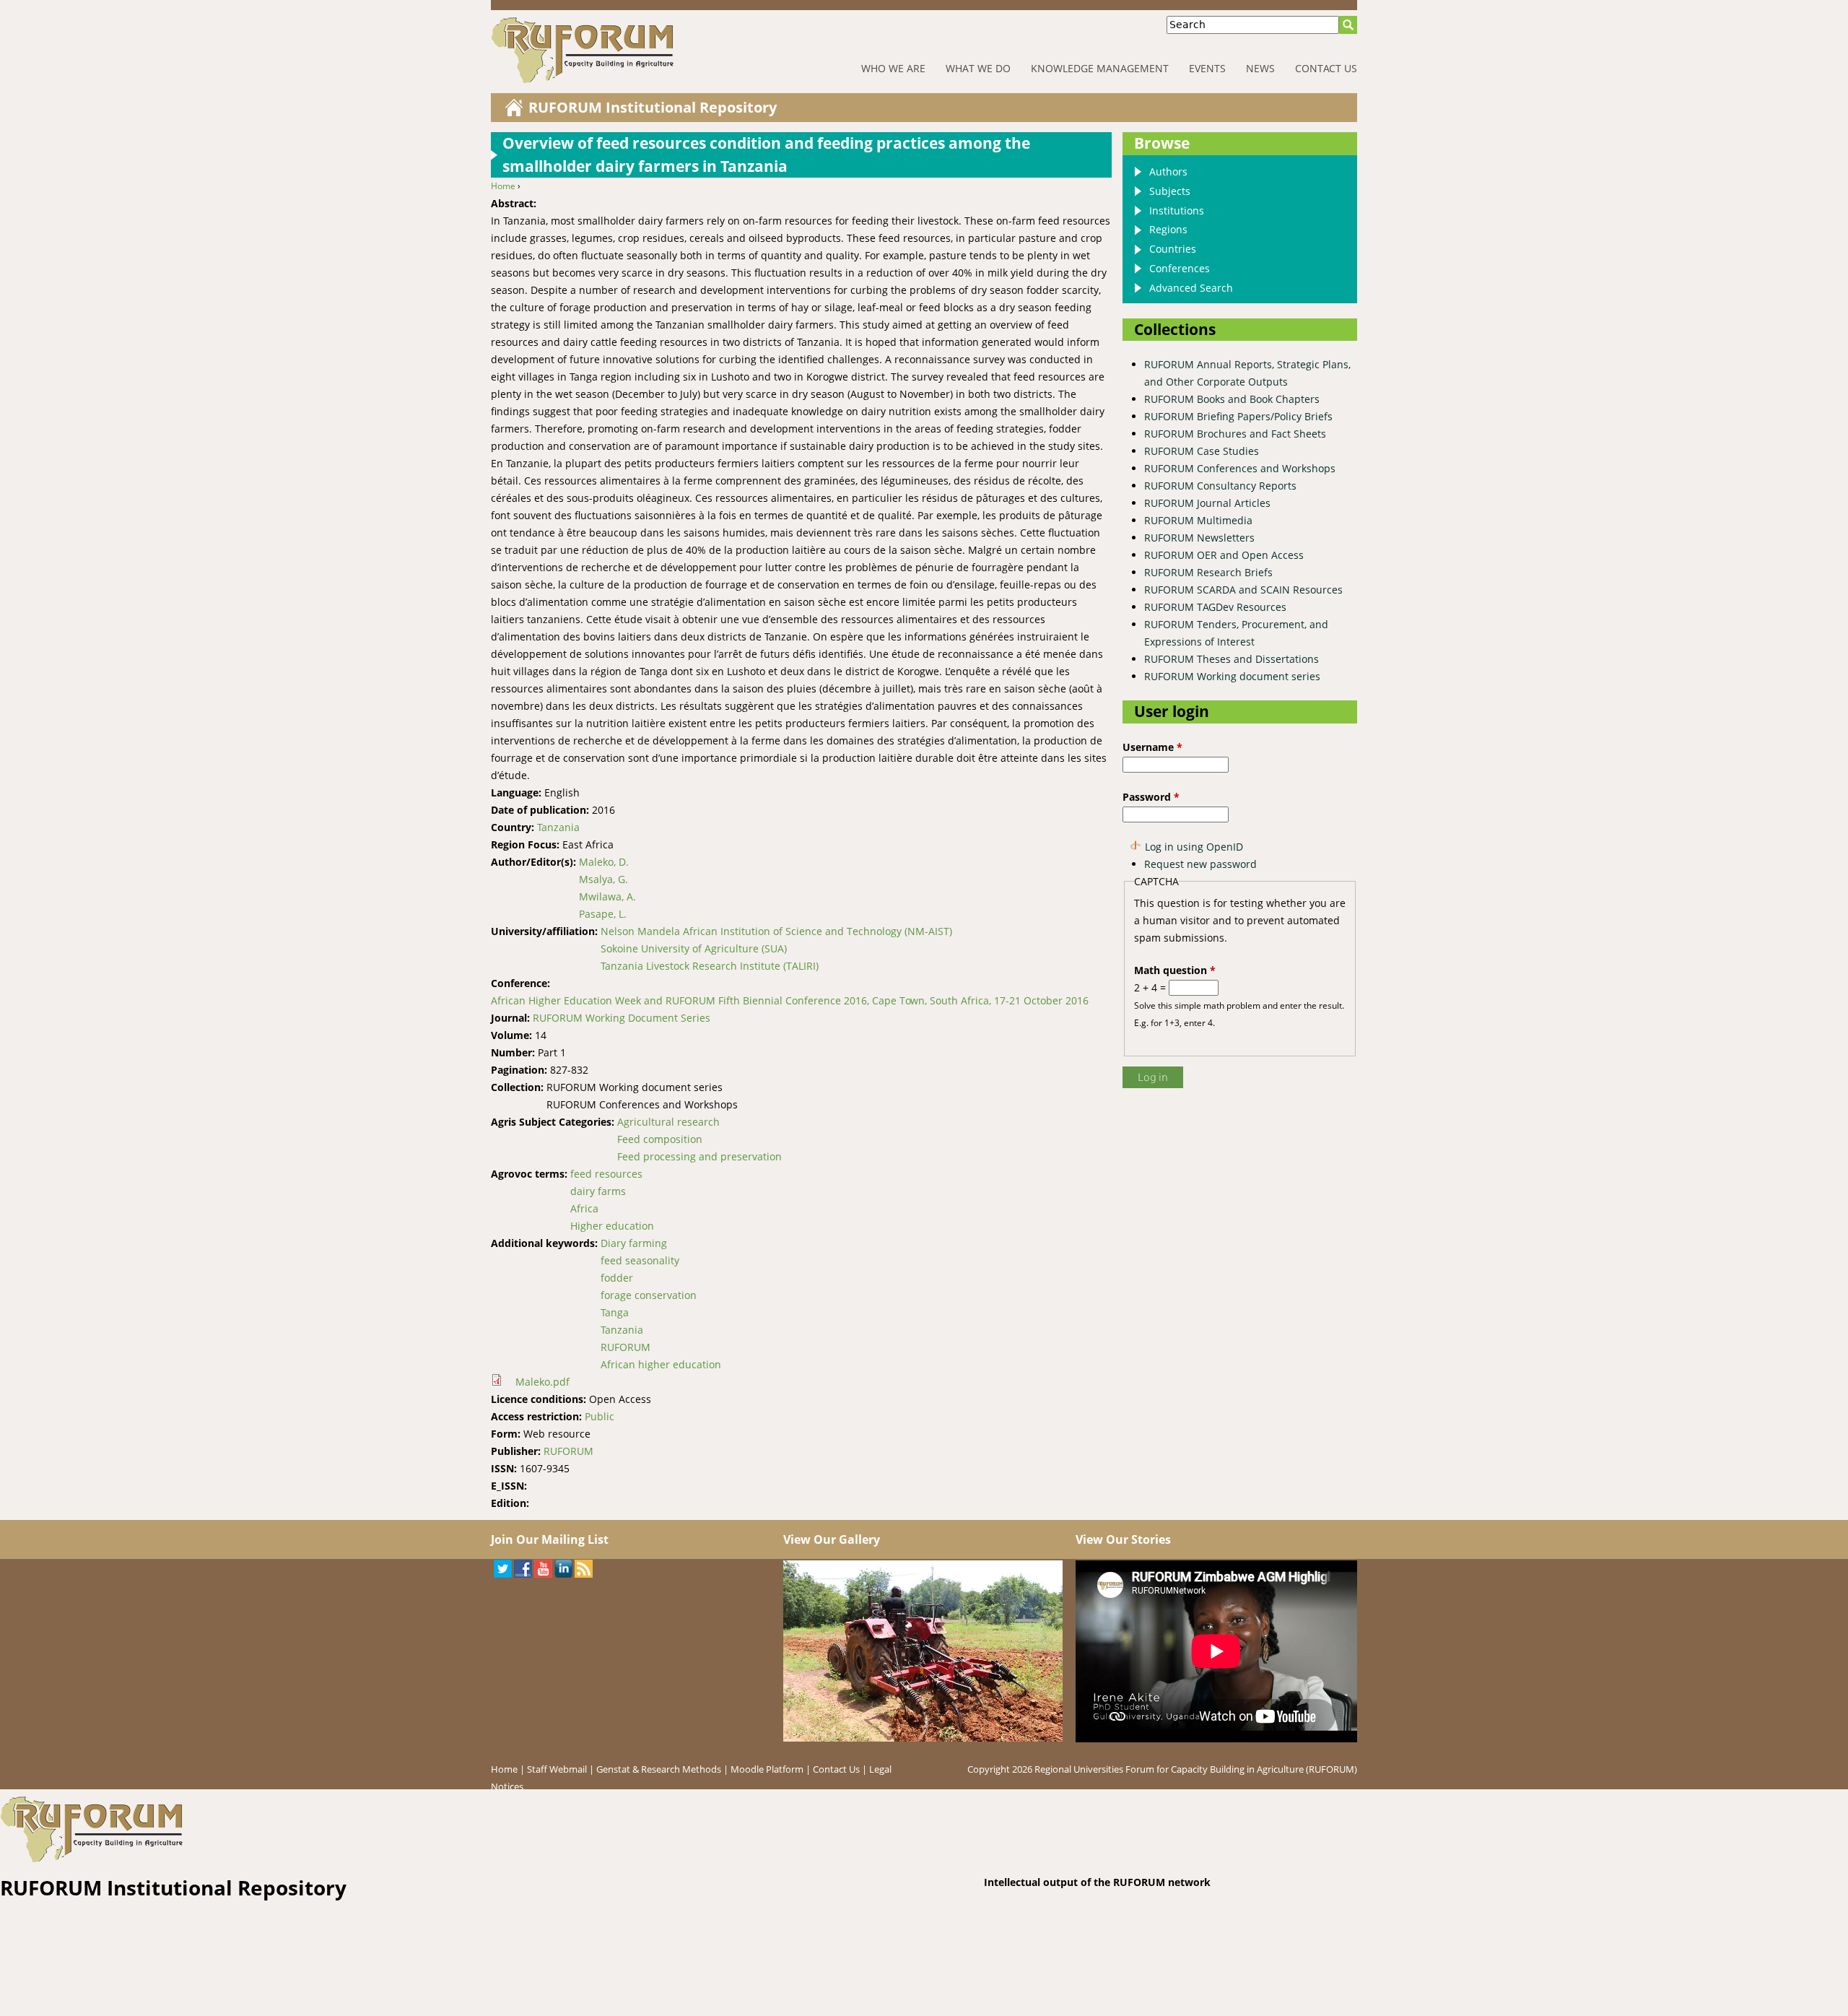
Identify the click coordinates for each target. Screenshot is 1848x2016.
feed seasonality (640, 1260)
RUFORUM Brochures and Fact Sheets (1235, 434)
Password (1151, 797)
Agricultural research (668, 1122)
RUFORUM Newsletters (1199, 538)
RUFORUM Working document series (1232, 676)
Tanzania (558, 827)
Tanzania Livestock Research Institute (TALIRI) (710, 966)
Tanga (615, 1312)
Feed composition (660, 1139)
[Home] (628, 50)
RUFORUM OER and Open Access (1224, 555)
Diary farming (634, 1243)
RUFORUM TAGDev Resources (1215, 607)
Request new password (1200, 864)
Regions (1168, 229)
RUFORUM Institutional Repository (653, 107)
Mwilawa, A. (607, 896)
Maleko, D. (604, 862)
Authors (1168, 171)
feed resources (606, 1174)
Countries (1173, 249)
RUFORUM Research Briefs (1208, 572)
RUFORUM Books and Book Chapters (1232, 399)
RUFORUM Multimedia (1198, 520)
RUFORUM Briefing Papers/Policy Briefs (1238, 416)
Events (1207, 68)
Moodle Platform (767, 1769)
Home (503, 186)
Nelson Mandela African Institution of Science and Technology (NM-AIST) (776, 931)
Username (1152, 747)
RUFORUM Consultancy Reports (1220, 486)
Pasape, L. (603, 914)
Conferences (1180, 268)
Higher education (612, 1226)
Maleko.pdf (542, 1382)
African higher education (661, 1364)
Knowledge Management (1100, 68)
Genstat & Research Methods (659, 1769)
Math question (1175, 970)
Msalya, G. (603, 879)
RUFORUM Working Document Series (622, 1018)
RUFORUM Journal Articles (1207, 503)
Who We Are (893, 68)
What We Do (978, 68)
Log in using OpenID (1194, 847)
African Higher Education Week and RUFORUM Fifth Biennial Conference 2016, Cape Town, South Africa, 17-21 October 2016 (790, 1000)
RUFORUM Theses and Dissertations (1232, 659)
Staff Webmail (557, 1769)
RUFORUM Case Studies (1202, 451)
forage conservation (649, 1295)
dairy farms (598, 1191)
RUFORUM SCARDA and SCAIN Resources (1243, 590)
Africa (584, 1208)
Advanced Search (1191, 288)
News (1260, 68)
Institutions (1177, 210)
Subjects (1170, 191)
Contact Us (1326, 68)
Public (600, 1416)
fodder (617, 1278)
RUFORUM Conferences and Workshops (1240, 468)
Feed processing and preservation (699, 1156)
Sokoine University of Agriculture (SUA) (694, 948)
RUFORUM (626, 1347)
